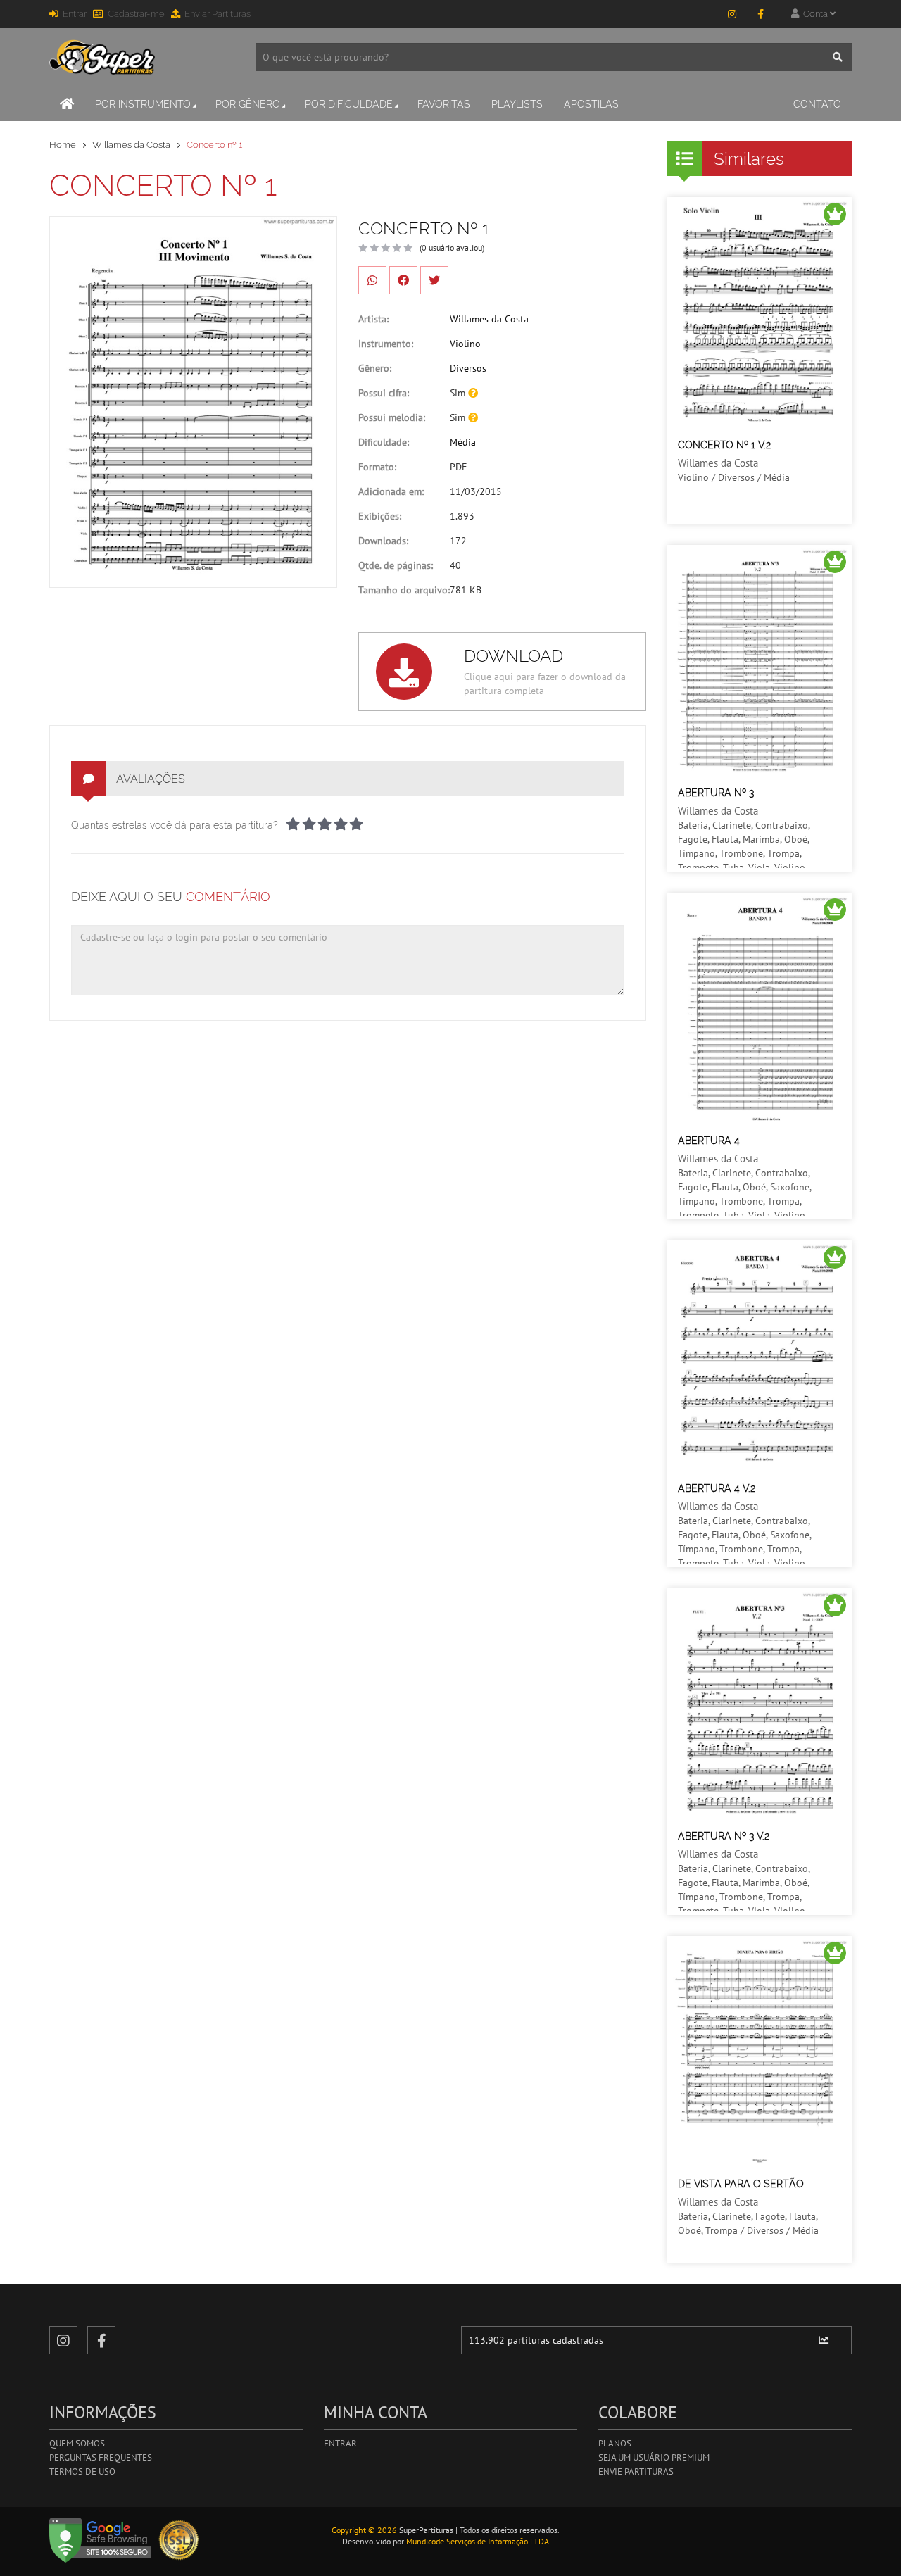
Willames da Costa (131, 145)
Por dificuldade (349, 104)
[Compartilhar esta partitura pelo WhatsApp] (372, 280)
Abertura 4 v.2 (717, 1488)
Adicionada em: (391, 491)
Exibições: (380, 516)
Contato (817, 104)
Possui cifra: (384, 393)
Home (63, 145)
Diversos (468, 368)
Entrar (75, 14)
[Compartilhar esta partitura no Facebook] (403, 280)
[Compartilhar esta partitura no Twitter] (434, 280)
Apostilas (591, 104)
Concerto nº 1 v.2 (724, 445)
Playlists (517, 104)
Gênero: (375, 368)
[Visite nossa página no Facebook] (760, 14)
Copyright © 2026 (364, 2530)
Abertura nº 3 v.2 (724, 1836)
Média (463, 442)
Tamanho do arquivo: (404, 590)
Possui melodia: (392, 417)
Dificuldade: (384, 442)
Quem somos (77, 2443)
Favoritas (444, 104)
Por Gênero (248, 104)
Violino (465, 344)
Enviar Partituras (218, 14)
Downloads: (383, 541)
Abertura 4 (709, 1141)
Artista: (373, 319)
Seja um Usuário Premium (654, 2457)
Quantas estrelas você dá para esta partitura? (175, 825)
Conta (814, 14)
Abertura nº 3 (716, 793)
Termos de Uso (82, 2471)
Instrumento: (386, 344)
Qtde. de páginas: (396, 565)
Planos (615, 2443)
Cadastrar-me (136, 14)
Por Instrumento (143, 104)
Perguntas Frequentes (101, 2457)
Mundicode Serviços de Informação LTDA (478, 2541)
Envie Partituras (636, 2471)
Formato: (377, 467)
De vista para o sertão (741, 2184)
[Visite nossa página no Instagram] (732, 14)
